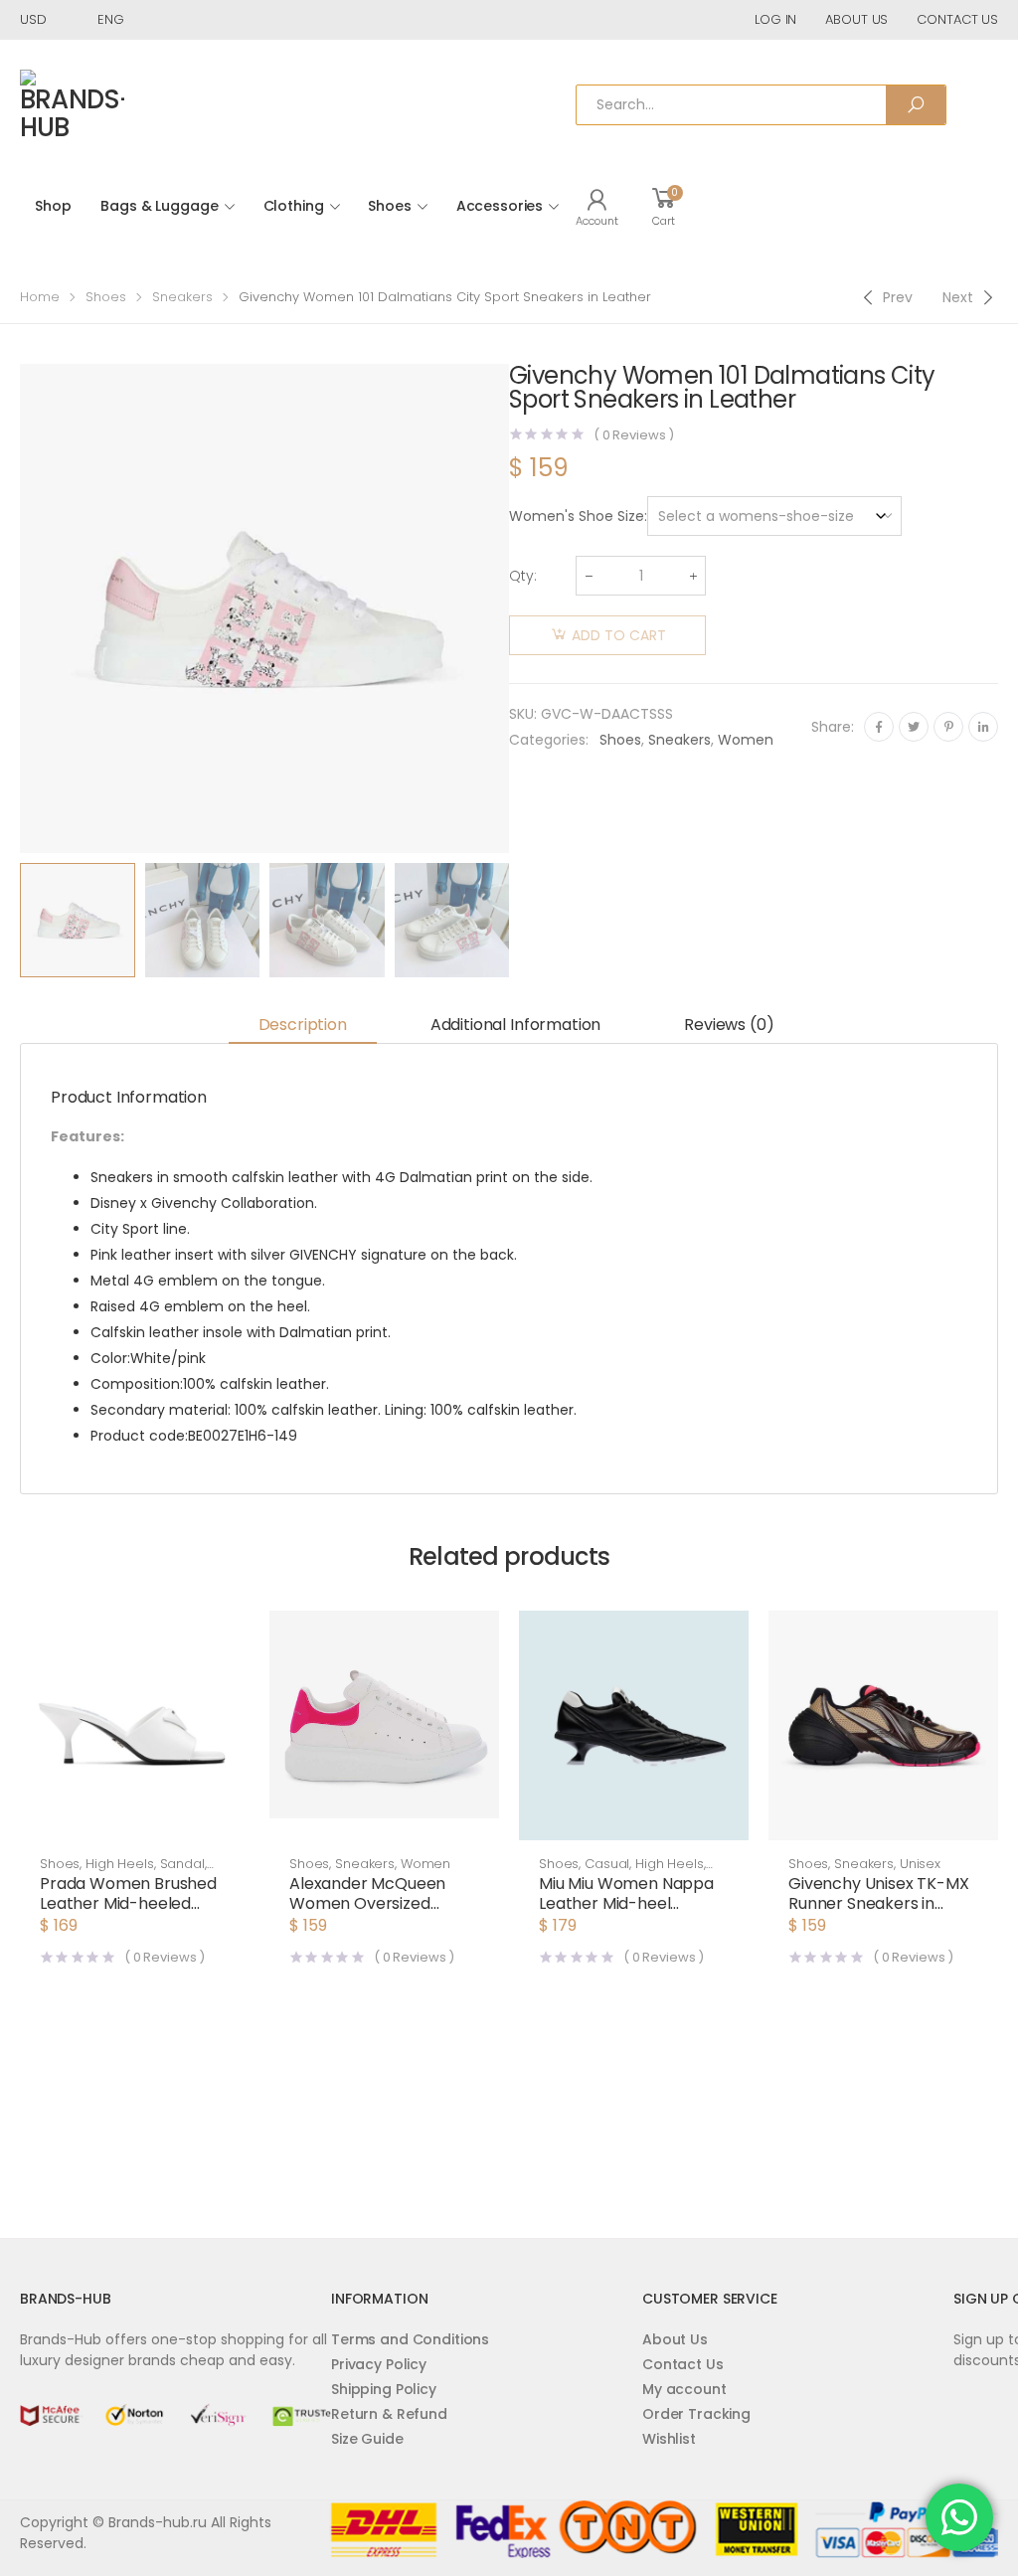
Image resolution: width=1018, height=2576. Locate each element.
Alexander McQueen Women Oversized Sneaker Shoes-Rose (369, 1903)
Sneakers (182, 297)
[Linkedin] (983, 727)
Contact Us (683, 2364)
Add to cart (619, 635)
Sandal (182, 1864)
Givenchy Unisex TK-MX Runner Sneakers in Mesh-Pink (879, 1903)
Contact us (957, 19)
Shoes (389, 206)
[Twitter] (914, 727)
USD (33, 19)
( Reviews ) (634, 435)
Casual (607, 1864)
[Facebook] (879, 727)
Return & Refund (389, 2414)
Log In (775, 19)
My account (684, 2389)
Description (303, 1025)
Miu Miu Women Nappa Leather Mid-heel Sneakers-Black (626, 1903)
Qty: (523, 576)
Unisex (920, 1864)
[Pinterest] (948, 727)
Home (40, 297)
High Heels (120, 1864)
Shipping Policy (384, 2389)
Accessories (500, 206)
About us (856, 19)
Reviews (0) (729, 1025)
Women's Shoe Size (577, 516)
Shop (53, 206)
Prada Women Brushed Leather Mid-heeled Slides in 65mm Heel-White (128, 1913)
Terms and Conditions (410, 2339)
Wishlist (669, 2439)
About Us (675, 2339)
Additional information (515, 1025)
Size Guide (367, 2439)
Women (746, 740)
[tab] (303, 1026)
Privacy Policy (379, 2364)
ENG (111, 19)
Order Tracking (696, 2414)
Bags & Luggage (159, 206)
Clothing (294, 206)
